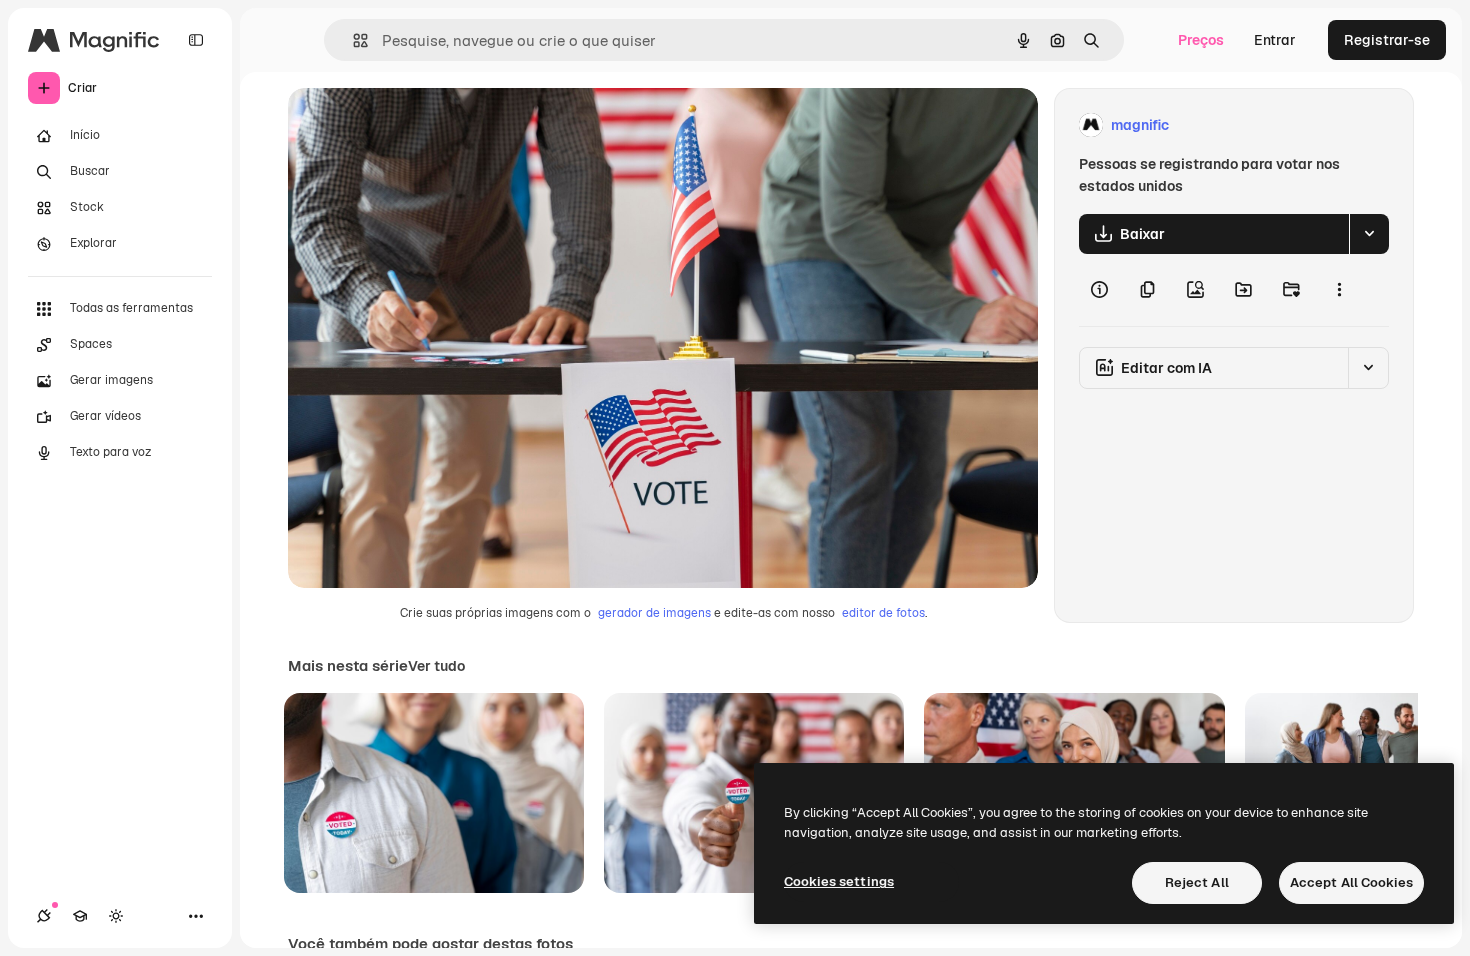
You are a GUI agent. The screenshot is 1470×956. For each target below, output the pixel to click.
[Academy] (80, 916)
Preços (1201, 40)
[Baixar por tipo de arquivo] (1369, 234)
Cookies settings (839, 881)
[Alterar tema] (116, 916)
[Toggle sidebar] (196, 40)
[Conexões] (44, 916)
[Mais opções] (1339, 290)
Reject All (1197, 882)
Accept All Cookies (1351, 882)
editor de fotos (883, 613)
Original (416, 125)
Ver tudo (436, 666)
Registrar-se (1387, 40)
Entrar (1275, 40)
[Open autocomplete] (352, 40)
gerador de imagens (654, 613)
